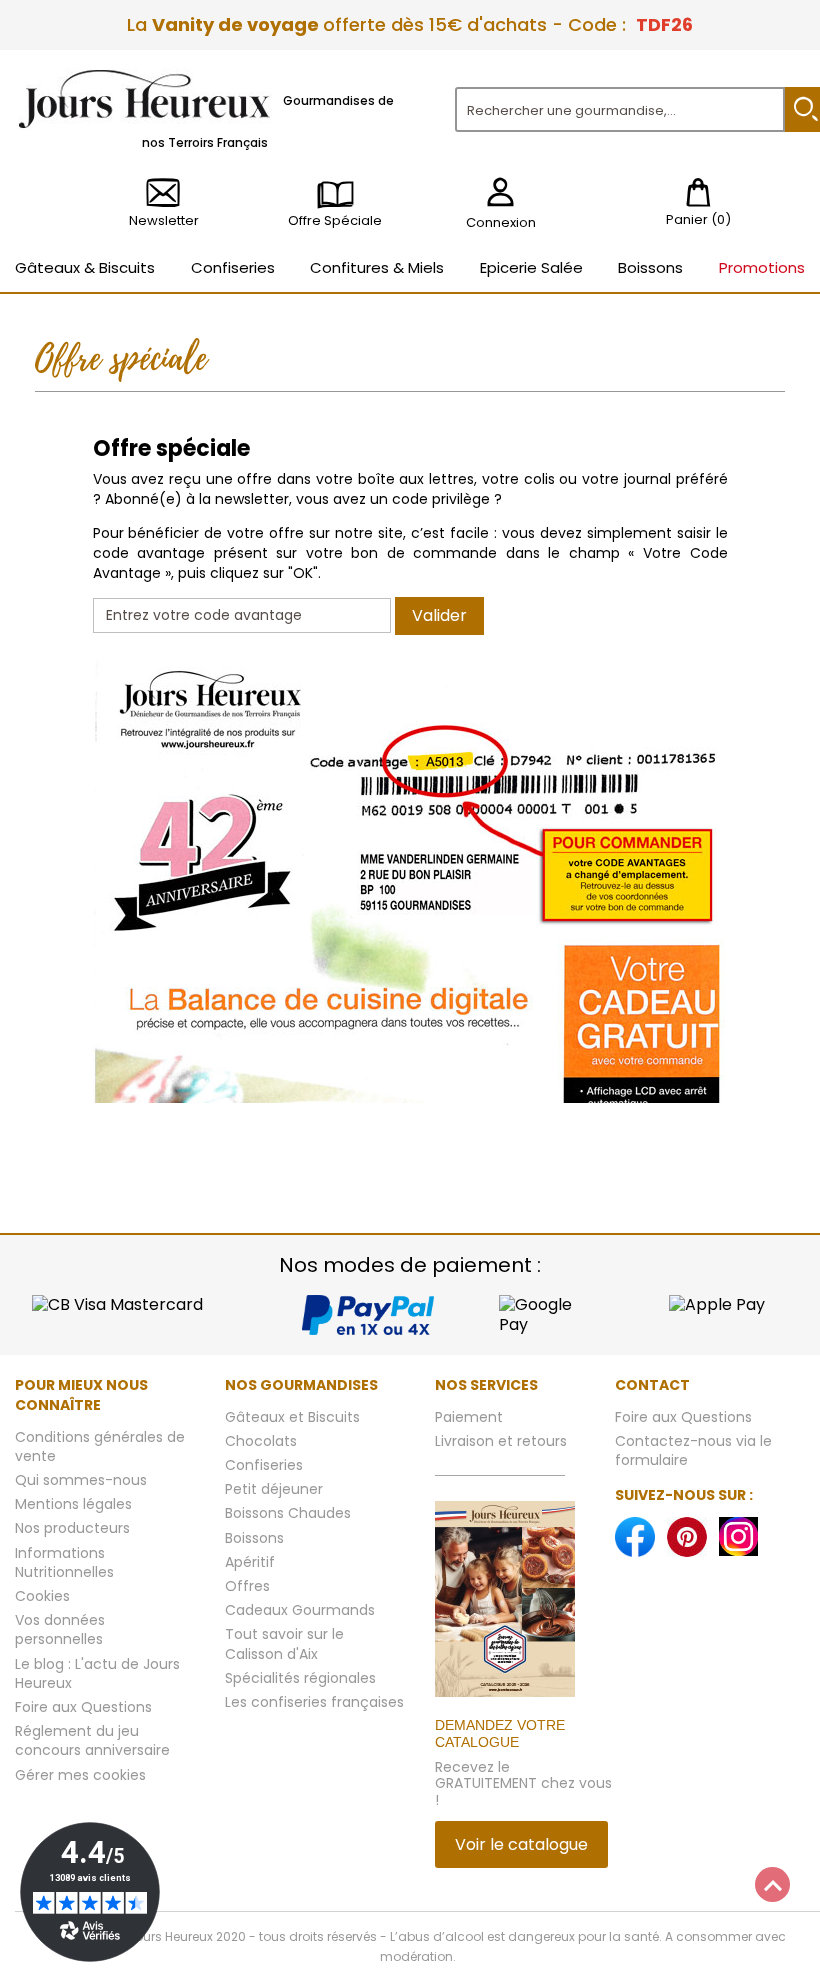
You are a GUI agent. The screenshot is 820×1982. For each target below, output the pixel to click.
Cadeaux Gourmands (300, 1610)
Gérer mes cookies (80, 1775)
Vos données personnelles (60, 1629)
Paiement (469, 1417)
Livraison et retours (501, 1441)
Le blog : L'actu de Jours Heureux (97, 1673)
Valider (439, 615)
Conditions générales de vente (100, 1446)
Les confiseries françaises (314, 1702)
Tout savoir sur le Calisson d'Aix (284, 1643)
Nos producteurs (72, 1528)
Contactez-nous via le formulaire (693, 1450)
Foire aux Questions (83, 1707)
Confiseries (264, 1465)
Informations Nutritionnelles (64, 1562)
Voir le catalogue (521, 1844)
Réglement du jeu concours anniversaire (92, 1740)
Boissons (254, 1538)
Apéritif (250, 1562)
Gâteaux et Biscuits (292, 1417)
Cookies (42, 1596)
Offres (247, 1586)
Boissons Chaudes (288, 1513)
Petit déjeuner (274, 1489)
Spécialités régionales (300, 1678)
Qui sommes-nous (81, 1480)
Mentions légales (73, 1504)
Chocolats (261, 1441)
